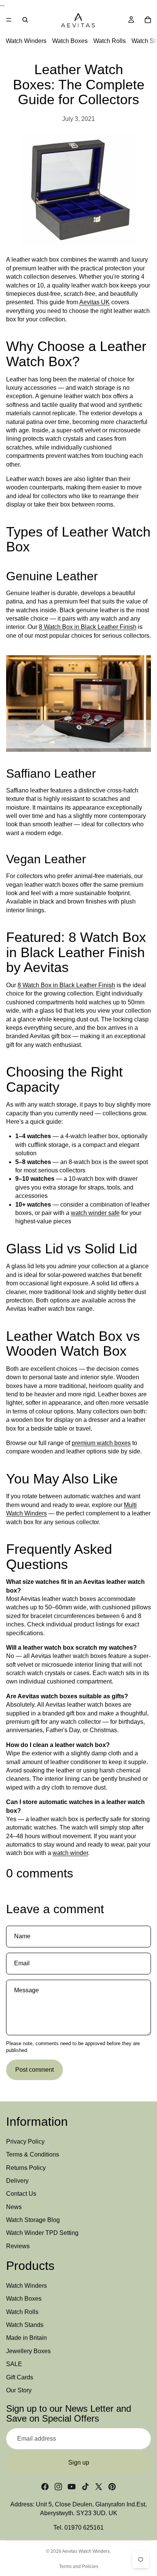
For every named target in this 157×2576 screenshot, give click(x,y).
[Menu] (9, 20)
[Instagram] (58, 2487)
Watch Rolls (110, 41)
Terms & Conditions (33, 2154)
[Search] (25, 20)
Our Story (19, 2390)
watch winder (70, 1853)
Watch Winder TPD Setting (42, 2233)
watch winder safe (95, 1213)
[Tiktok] (85, 2487)
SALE (14, 2364)
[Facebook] (45, 2487)
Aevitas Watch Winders (86, 2551)
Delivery (17, 2181)
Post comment (34, 2070)
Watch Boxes (70, 41)
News (14, 2207)
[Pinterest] (112, 2487)
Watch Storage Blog (33, 2220)
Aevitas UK (95, 302)
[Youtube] (72, 2487)
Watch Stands (25, 2325)
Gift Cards (20, 2377)
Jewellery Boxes (28, 2351)
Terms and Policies (79, 2566)
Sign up (79, 2462)
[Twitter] (99, 2487)
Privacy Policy (25, 2142)
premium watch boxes (101, 1443)
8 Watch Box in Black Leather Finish (88, 627)
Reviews (18, 2246)
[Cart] (148, 20)
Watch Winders (26, 41)
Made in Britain (26, 2338)
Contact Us (21, 2194)
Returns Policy (26, 2168)
